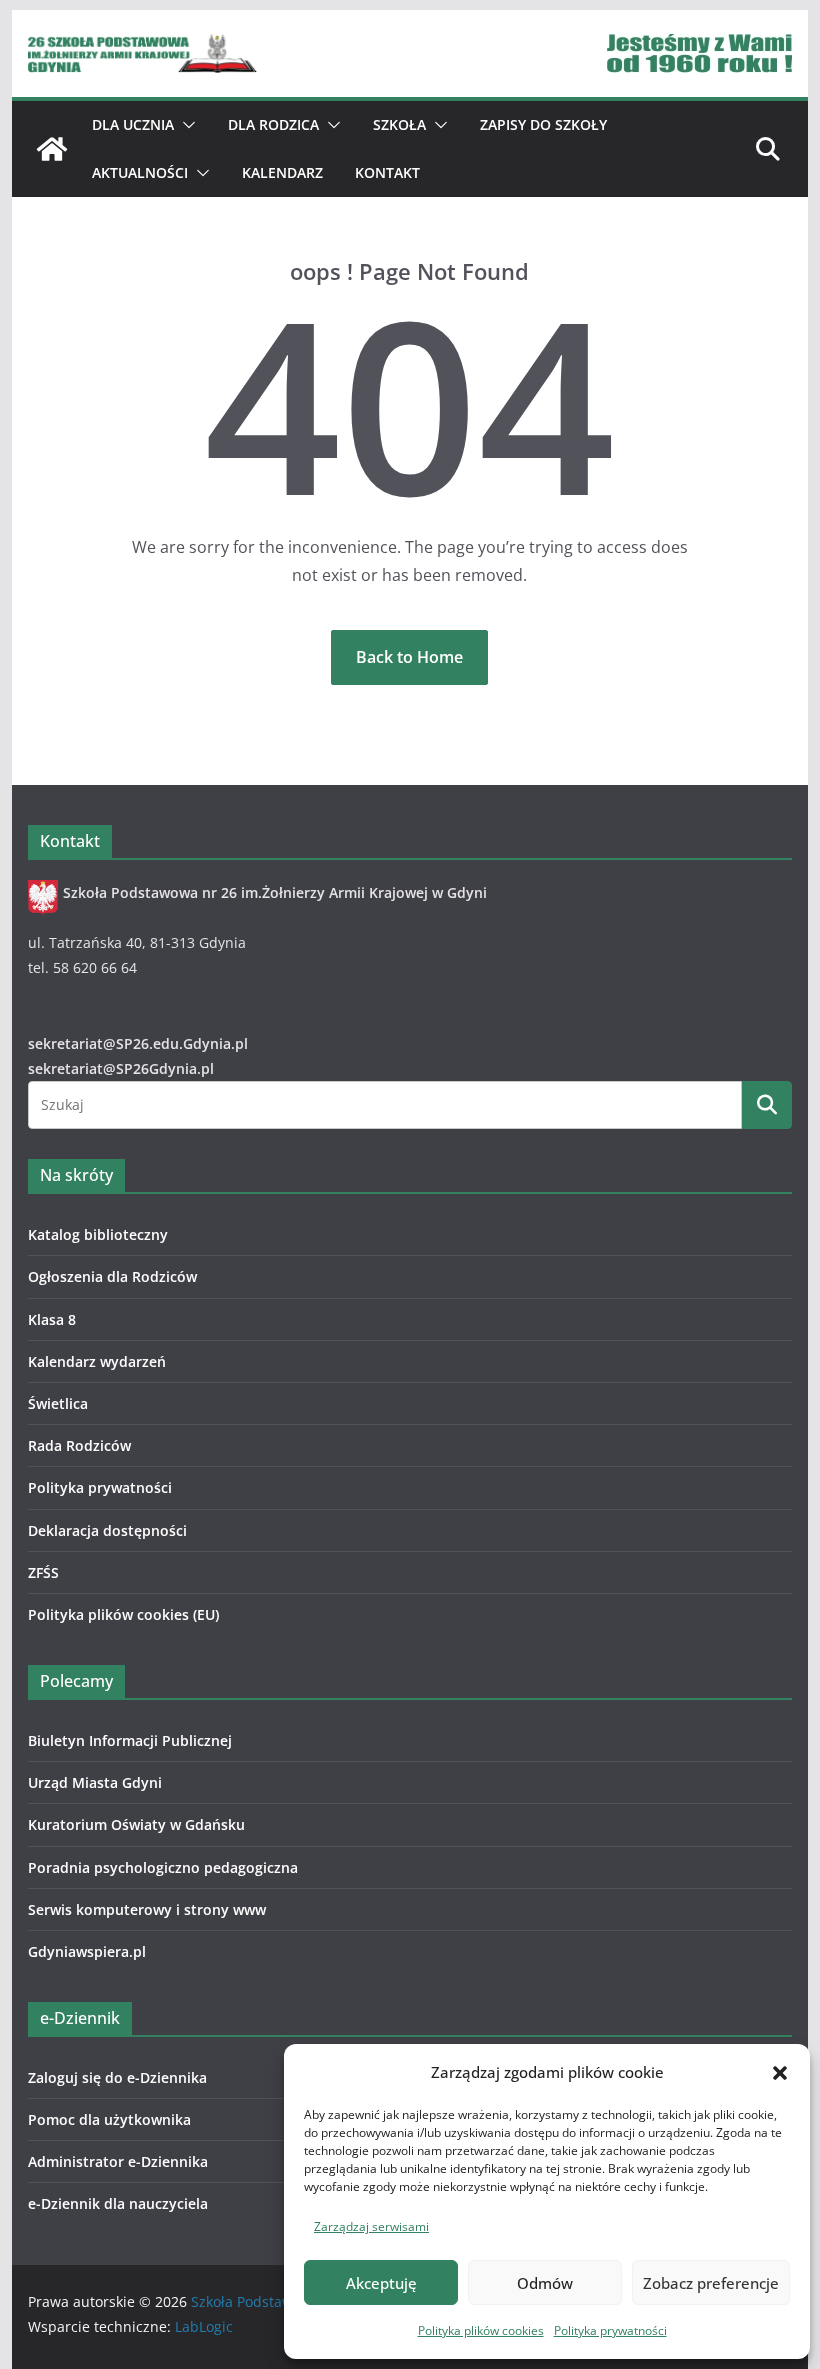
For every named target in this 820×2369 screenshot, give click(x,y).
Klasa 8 (52, 1319)
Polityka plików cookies (481, 2330)
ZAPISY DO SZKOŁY (543, 124)
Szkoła (399, 124)
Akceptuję (381, 2283)
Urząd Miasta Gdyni (95, 1782)
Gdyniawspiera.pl (87, 1951)
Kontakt (387, 172)
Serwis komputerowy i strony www (147, 1909)
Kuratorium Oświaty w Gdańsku (136, 1824)
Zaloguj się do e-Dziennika (117, 2077)
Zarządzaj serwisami (371, 2226)
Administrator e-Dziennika (118, 2161)
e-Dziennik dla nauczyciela (118, 2203)
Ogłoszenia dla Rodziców (112, 1276)
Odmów (545, 2283)
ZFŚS (43, 1572)
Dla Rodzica (273, 124)
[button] (780, 2073)
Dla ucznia (133, 124)
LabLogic (204, 2326)
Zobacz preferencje (711, 2283)
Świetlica (58, 1403)
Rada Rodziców (79, 1445)
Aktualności (140, 172)
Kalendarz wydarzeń (97, 1361)
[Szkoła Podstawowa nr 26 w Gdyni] (52, 149)
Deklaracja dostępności (107, 1530)
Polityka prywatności (610, 2330)
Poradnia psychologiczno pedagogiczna (163, 1867)
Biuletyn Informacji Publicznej (130, 1740)
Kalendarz (282, 172)
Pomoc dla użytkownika (109, 2119)
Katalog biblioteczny (98, 1234)
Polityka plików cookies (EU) (123, 1614)
